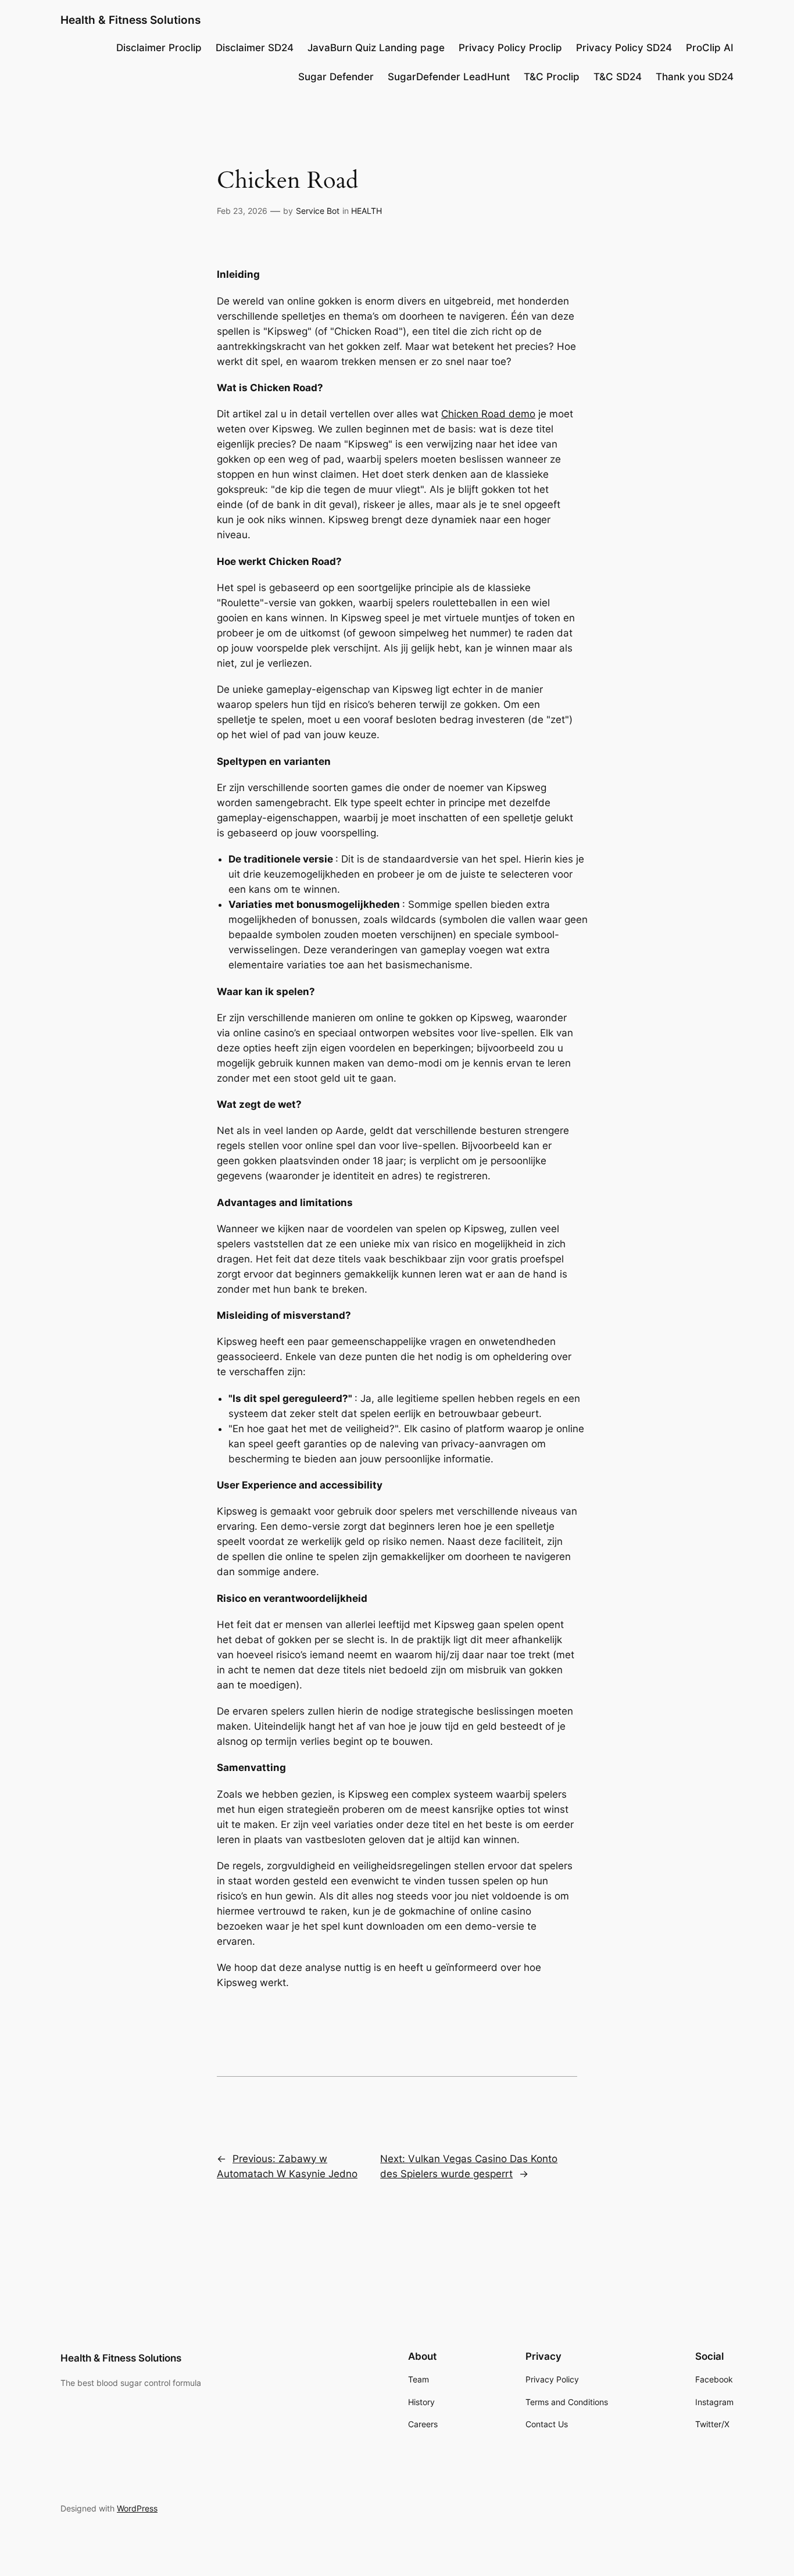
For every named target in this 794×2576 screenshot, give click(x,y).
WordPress (137, 2508)
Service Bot (318, 211)
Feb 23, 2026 (242, 211)
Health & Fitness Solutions (130, 20)
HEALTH (366, 211)
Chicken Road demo (488, 414)
